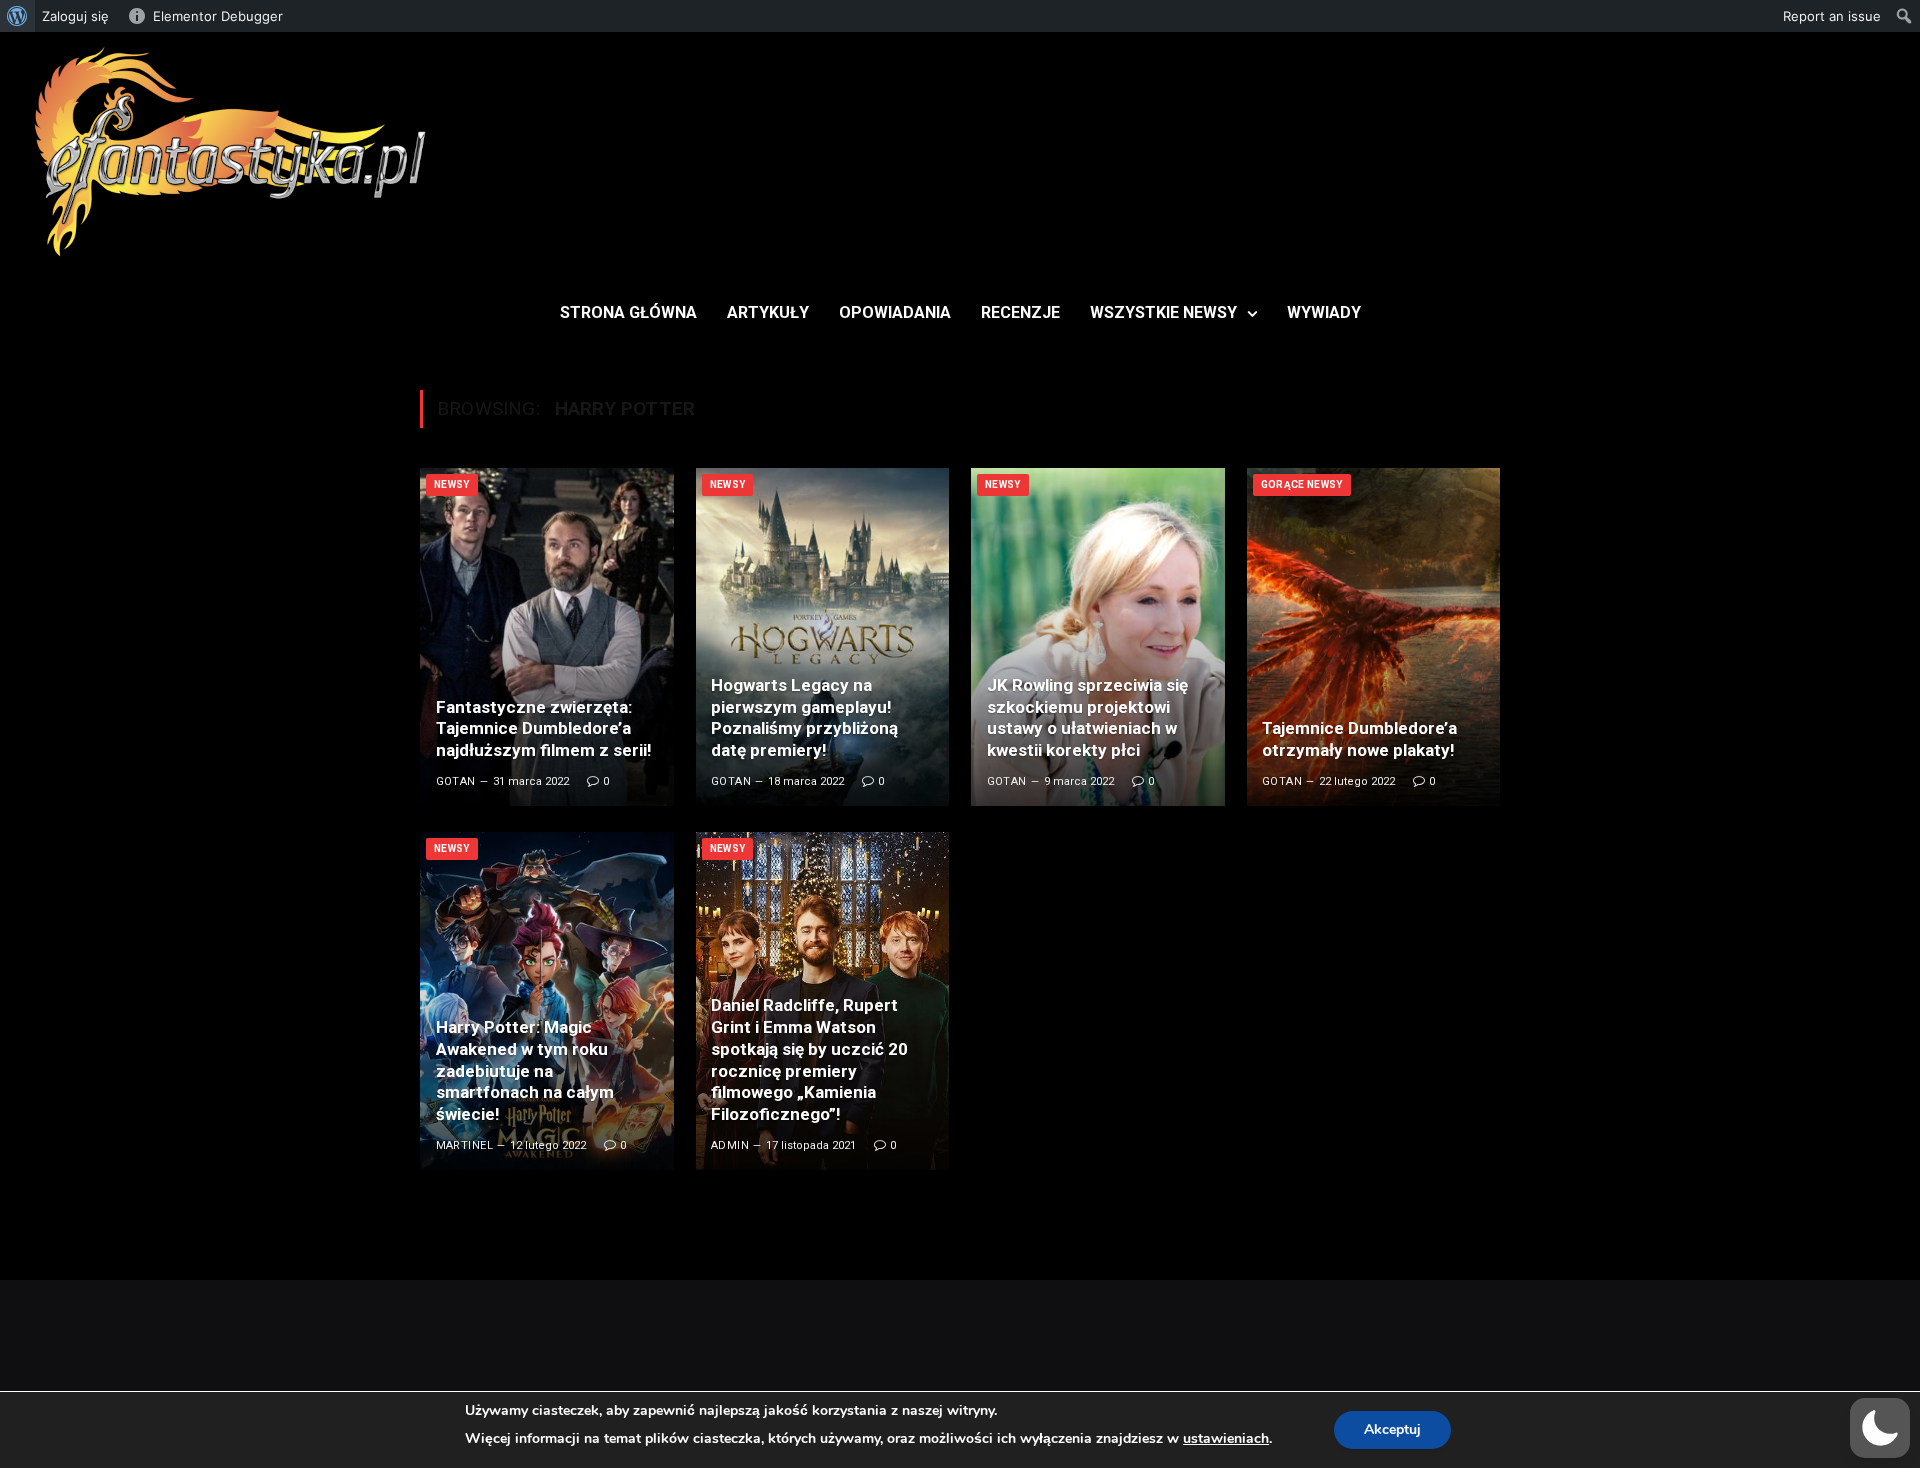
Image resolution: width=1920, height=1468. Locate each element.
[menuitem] (17, 16)
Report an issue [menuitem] (1832, 16)
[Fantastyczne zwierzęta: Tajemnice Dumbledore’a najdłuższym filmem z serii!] (547, 637)
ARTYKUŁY (768, 312)
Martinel (465, 1145)
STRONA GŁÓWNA (628, 312)
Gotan (456, 781)
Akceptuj (1392, 1429)
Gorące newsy (1302, 484)
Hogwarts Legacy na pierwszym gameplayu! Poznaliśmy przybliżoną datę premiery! (804, 717)
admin (730, 1145)
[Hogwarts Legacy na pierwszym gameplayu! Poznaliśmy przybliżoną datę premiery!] (823, 637)
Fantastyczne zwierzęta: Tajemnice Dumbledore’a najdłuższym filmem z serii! (544, 729)
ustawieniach (1226, 1438)
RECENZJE (1020, 312)
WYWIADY (1324, 312)
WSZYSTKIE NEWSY (1163, 312)
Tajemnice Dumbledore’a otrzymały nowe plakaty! (1359, 739)
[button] (1880, 1428)
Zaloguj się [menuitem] (75, 16)
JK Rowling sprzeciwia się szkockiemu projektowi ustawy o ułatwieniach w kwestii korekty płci (1087, 717)
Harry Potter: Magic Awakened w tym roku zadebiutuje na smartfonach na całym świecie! (525, 1070)
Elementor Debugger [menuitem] (218, 16)
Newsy (452, 484)
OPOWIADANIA (895, 312)
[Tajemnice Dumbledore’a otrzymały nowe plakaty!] (1374, 637)
